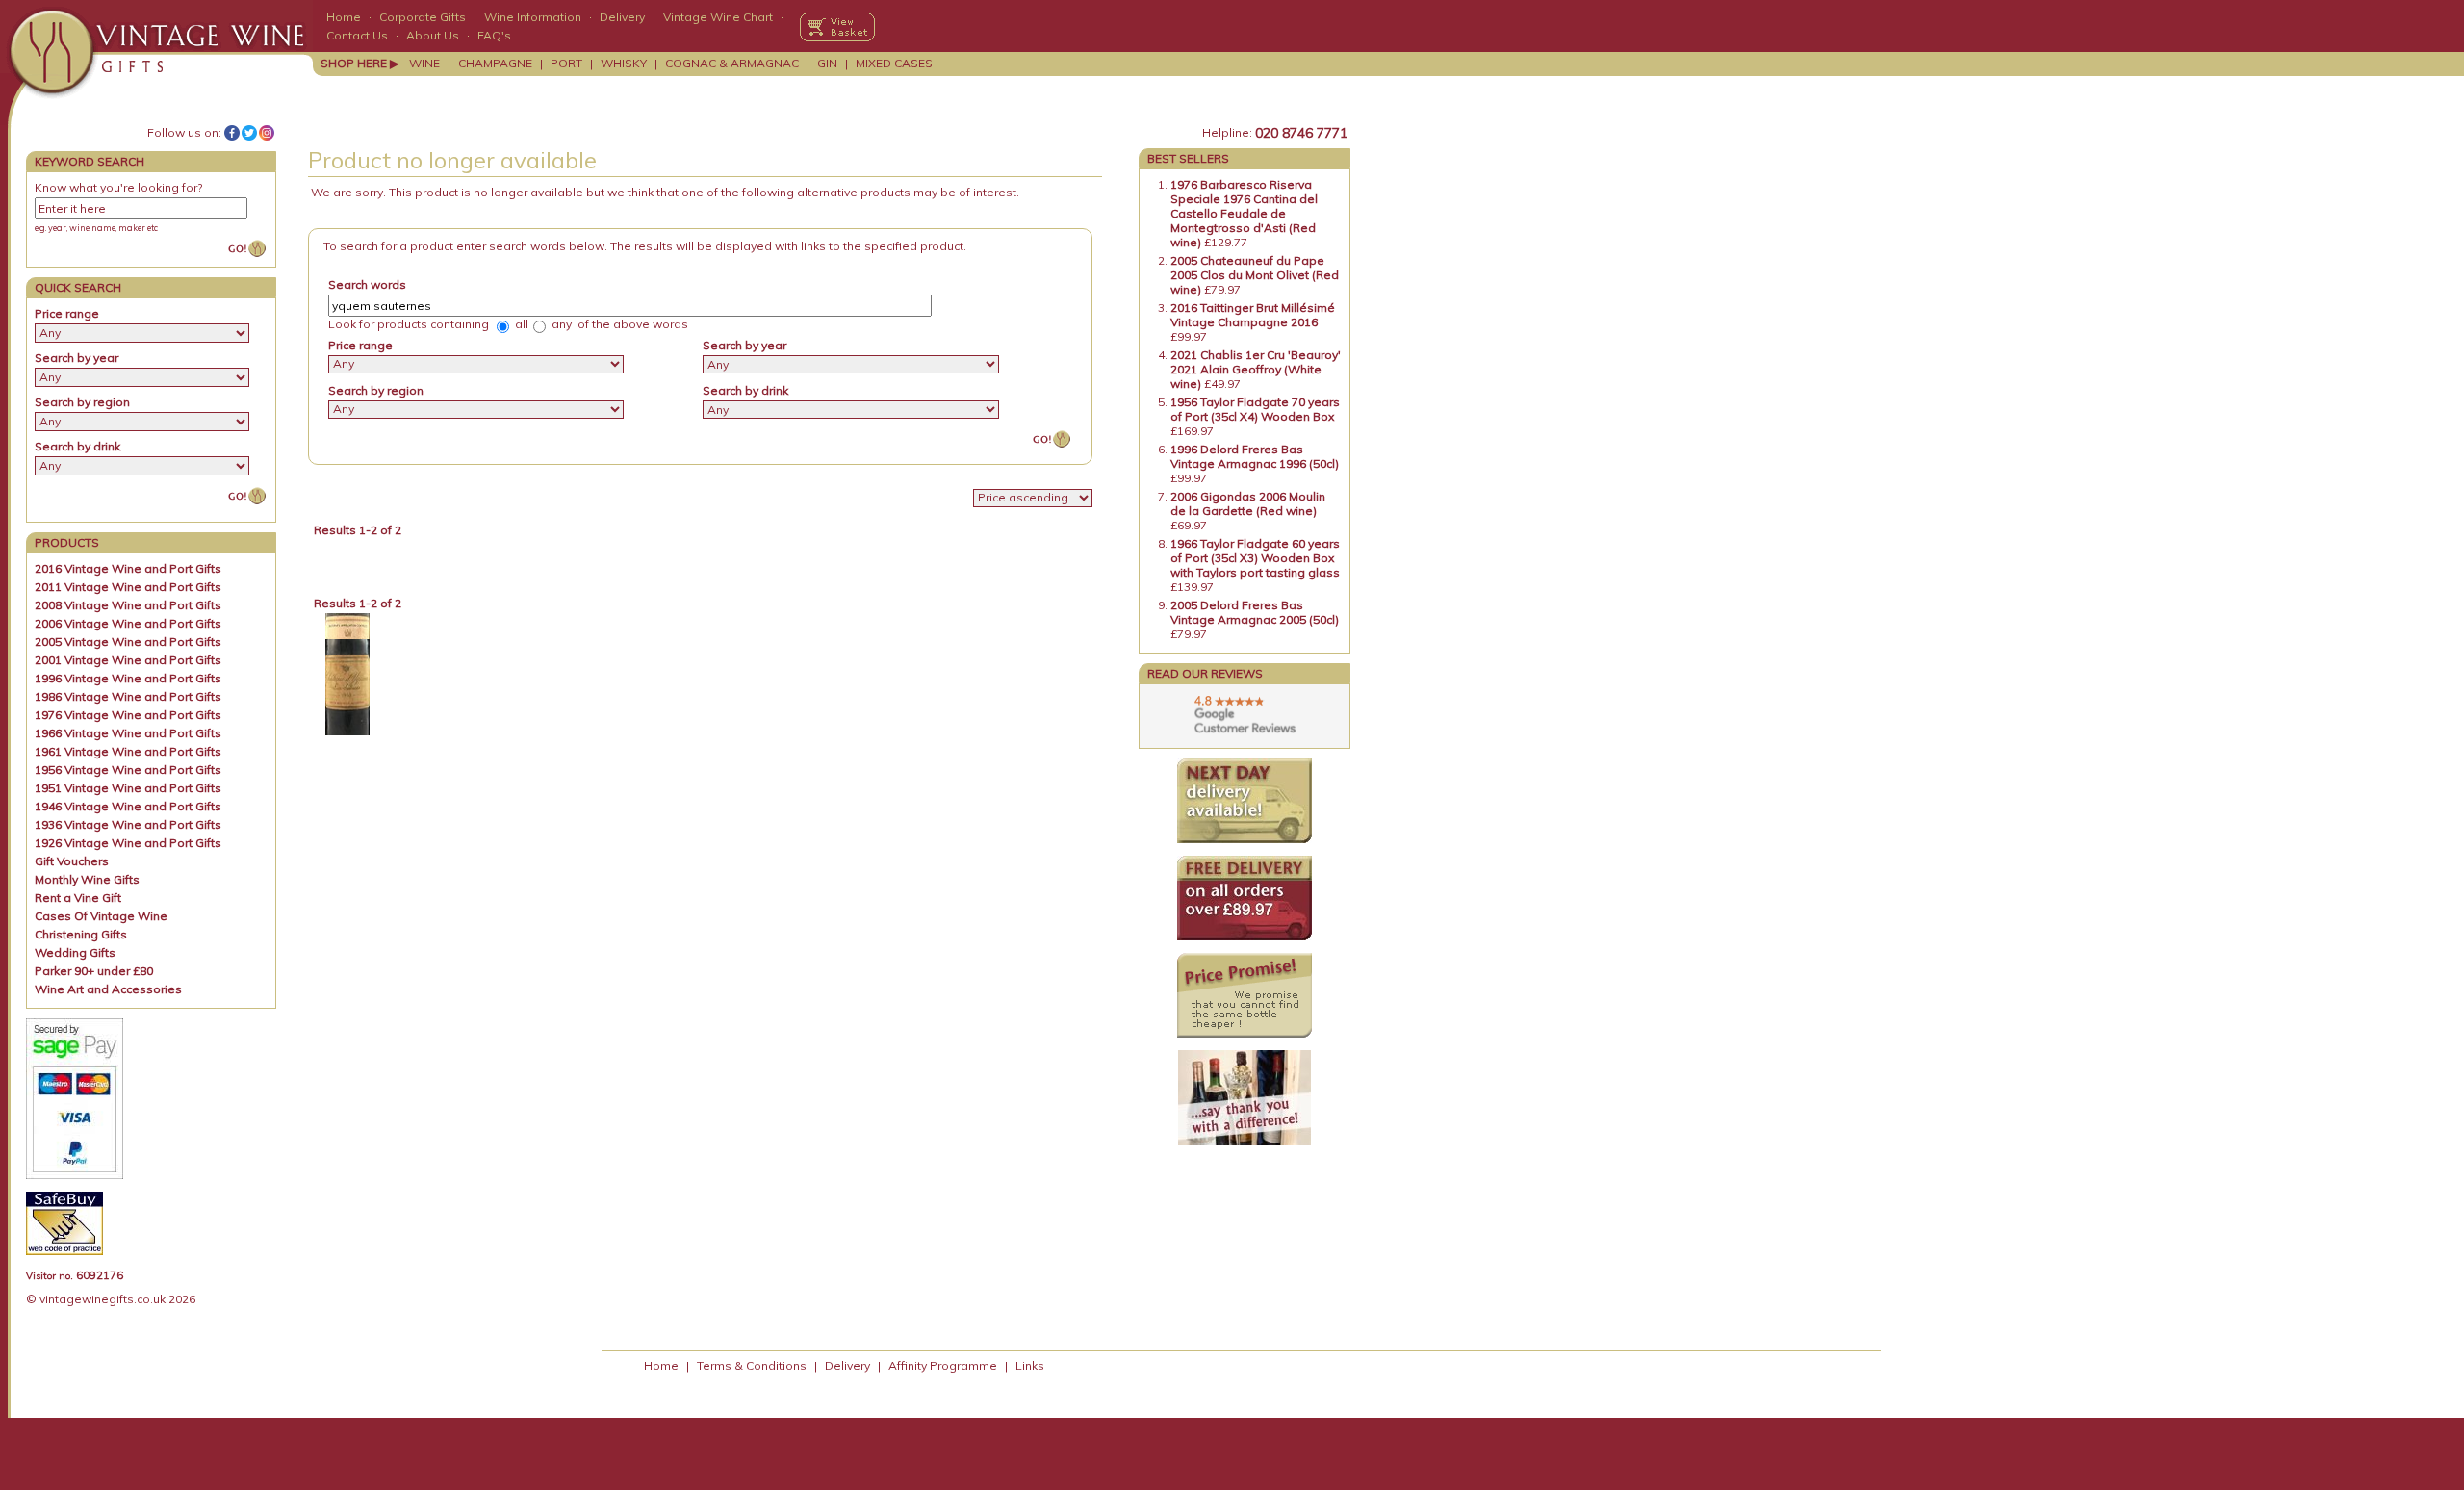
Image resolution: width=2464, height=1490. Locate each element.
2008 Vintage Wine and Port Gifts (128, 605)
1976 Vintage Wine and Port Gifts (128, 715)
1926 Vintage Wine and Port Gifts (128, 843)
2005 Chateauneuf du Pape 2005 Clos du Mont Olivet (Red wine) (1255, 275)
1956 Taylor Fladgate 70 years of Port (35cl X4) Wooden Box (1255, 409)
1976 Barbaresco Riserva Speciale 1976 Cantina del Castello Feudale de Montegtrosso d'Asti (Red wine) (1244, 213)
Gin (827, 63)
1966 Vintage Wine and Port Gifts (128, 733)
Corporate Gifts (423, 17)
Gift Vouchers (72, 861)
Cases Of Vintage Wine (101, 916)
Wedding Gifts (75, 952)
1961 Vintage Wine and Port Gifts (128, 751)
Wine (424, 63)
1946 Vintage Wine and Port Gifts (128, 806)
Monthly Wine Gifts (87, 879)
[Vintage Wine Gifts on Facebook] (232, 133)
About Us (433, 35)
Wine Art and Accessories (108, 989)
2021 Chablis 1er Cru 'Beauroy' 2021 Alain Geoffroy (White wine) (1256, 369)
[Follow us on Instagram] (267, 133)
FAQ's (494, 35)
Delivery (622, 17)
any (560, 324)
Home (344, 17)
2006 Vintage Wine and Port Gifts (128, 623)
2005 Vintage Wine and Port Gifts (128, 642)
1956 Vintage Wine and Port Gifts (128, 770)
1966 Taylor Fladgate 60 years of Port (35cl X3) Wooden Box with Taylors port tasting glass (1255, 558)
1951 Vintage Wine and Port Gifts (128, 788)
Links (1030, 1365)
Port (566, 63)
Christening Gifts (81, 934)
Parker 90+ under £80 (94, 971)
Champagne (495, 63)
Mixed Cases (894, 63)
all (520, 324)
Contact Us (357, 35)
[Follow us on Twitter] (249, 133)
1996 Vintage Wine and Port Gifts (128, 678)
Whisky (624, 63)
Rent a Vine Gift (78, 898)
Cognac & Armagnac (732, 63)
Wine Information (533, 17)
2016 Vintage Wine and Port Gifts (128, 568)
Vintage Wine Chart (718, 17)
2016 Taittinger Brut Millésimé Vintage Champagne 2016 (1253, 315)
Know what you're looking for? (118, 187)
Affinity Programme (943, 1365)
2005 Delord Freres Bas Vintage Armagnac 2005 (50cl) (1255, 612)
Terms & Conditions (752, 1365)
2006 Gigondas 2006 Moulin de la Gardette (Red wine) (1248, 503)
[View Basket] (837, 27)
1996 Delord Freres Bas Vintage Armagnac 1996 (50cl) (1255, 456)
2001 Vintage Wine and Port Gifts (128, 660)
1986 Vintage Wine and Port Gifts (128, 696)
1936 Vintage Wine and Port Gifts (128, 824)
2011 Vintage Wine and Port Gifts (128, 587)
